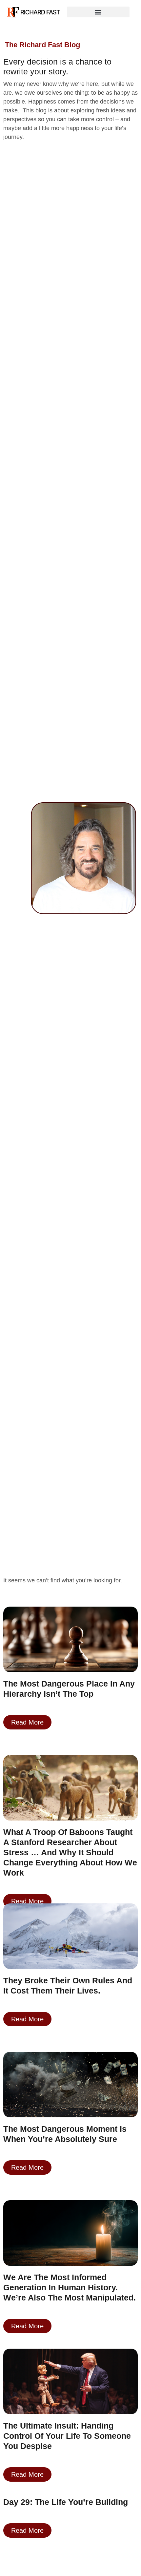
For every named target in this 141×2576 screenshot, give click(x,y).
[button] (98, 12)
